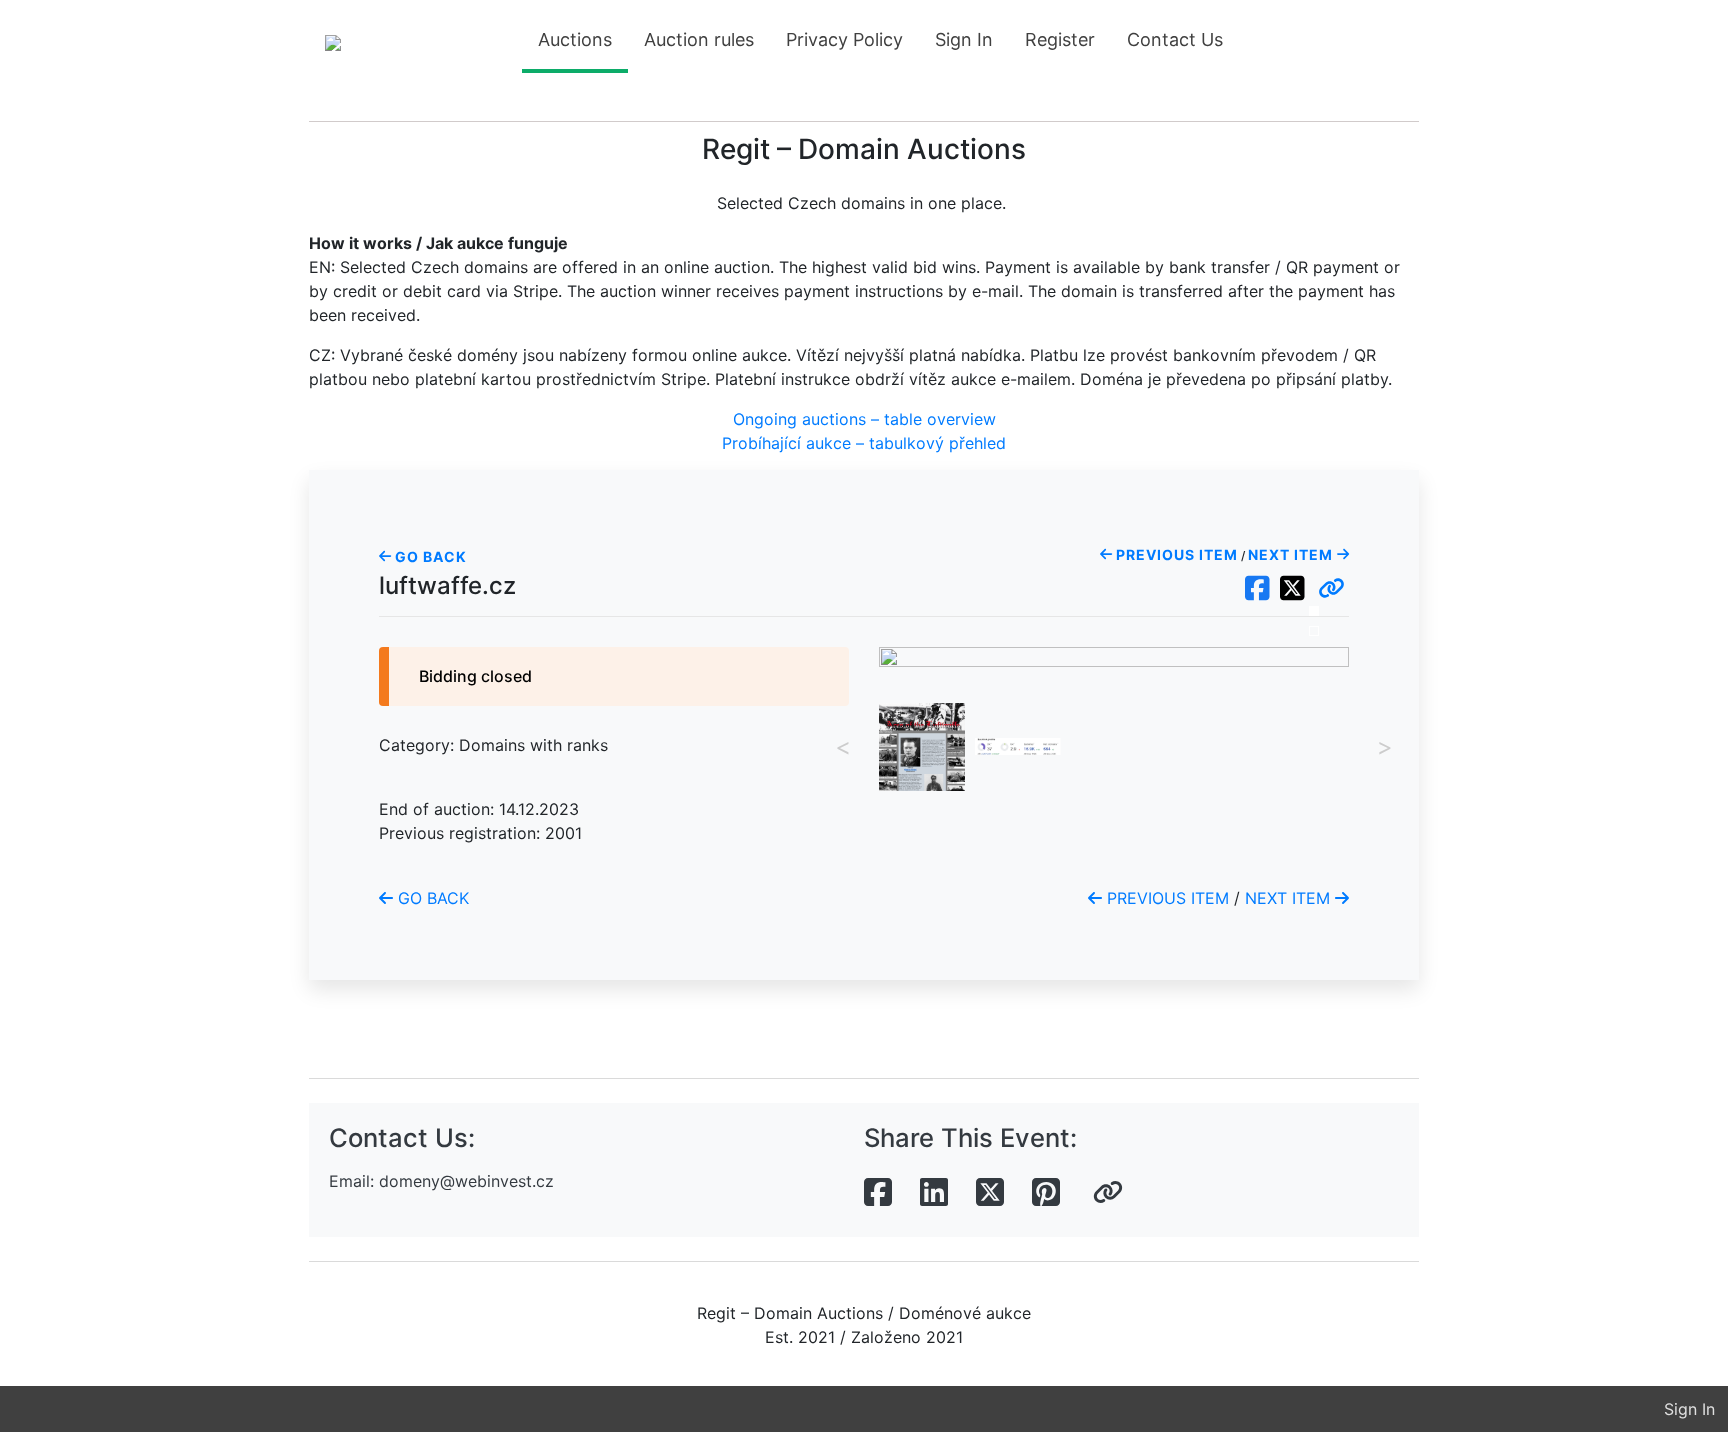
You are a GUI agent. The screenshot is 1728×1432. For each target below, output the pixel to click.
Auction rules (699, 39)
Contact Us (1175, 39)
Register (1060, 39)
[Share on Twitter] (990, 1193)
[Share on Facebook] (878, 1193)
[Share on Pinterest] (1046, 1193)
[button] (1331, 589)
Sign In (964, 39)
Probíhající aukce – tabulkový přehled (864, 443)
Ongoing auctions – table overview (864, 419)
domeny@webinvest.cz (466, 1181)
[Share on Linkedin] (934, 1193)
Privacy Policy (844, 39)
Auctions (575, 39)
